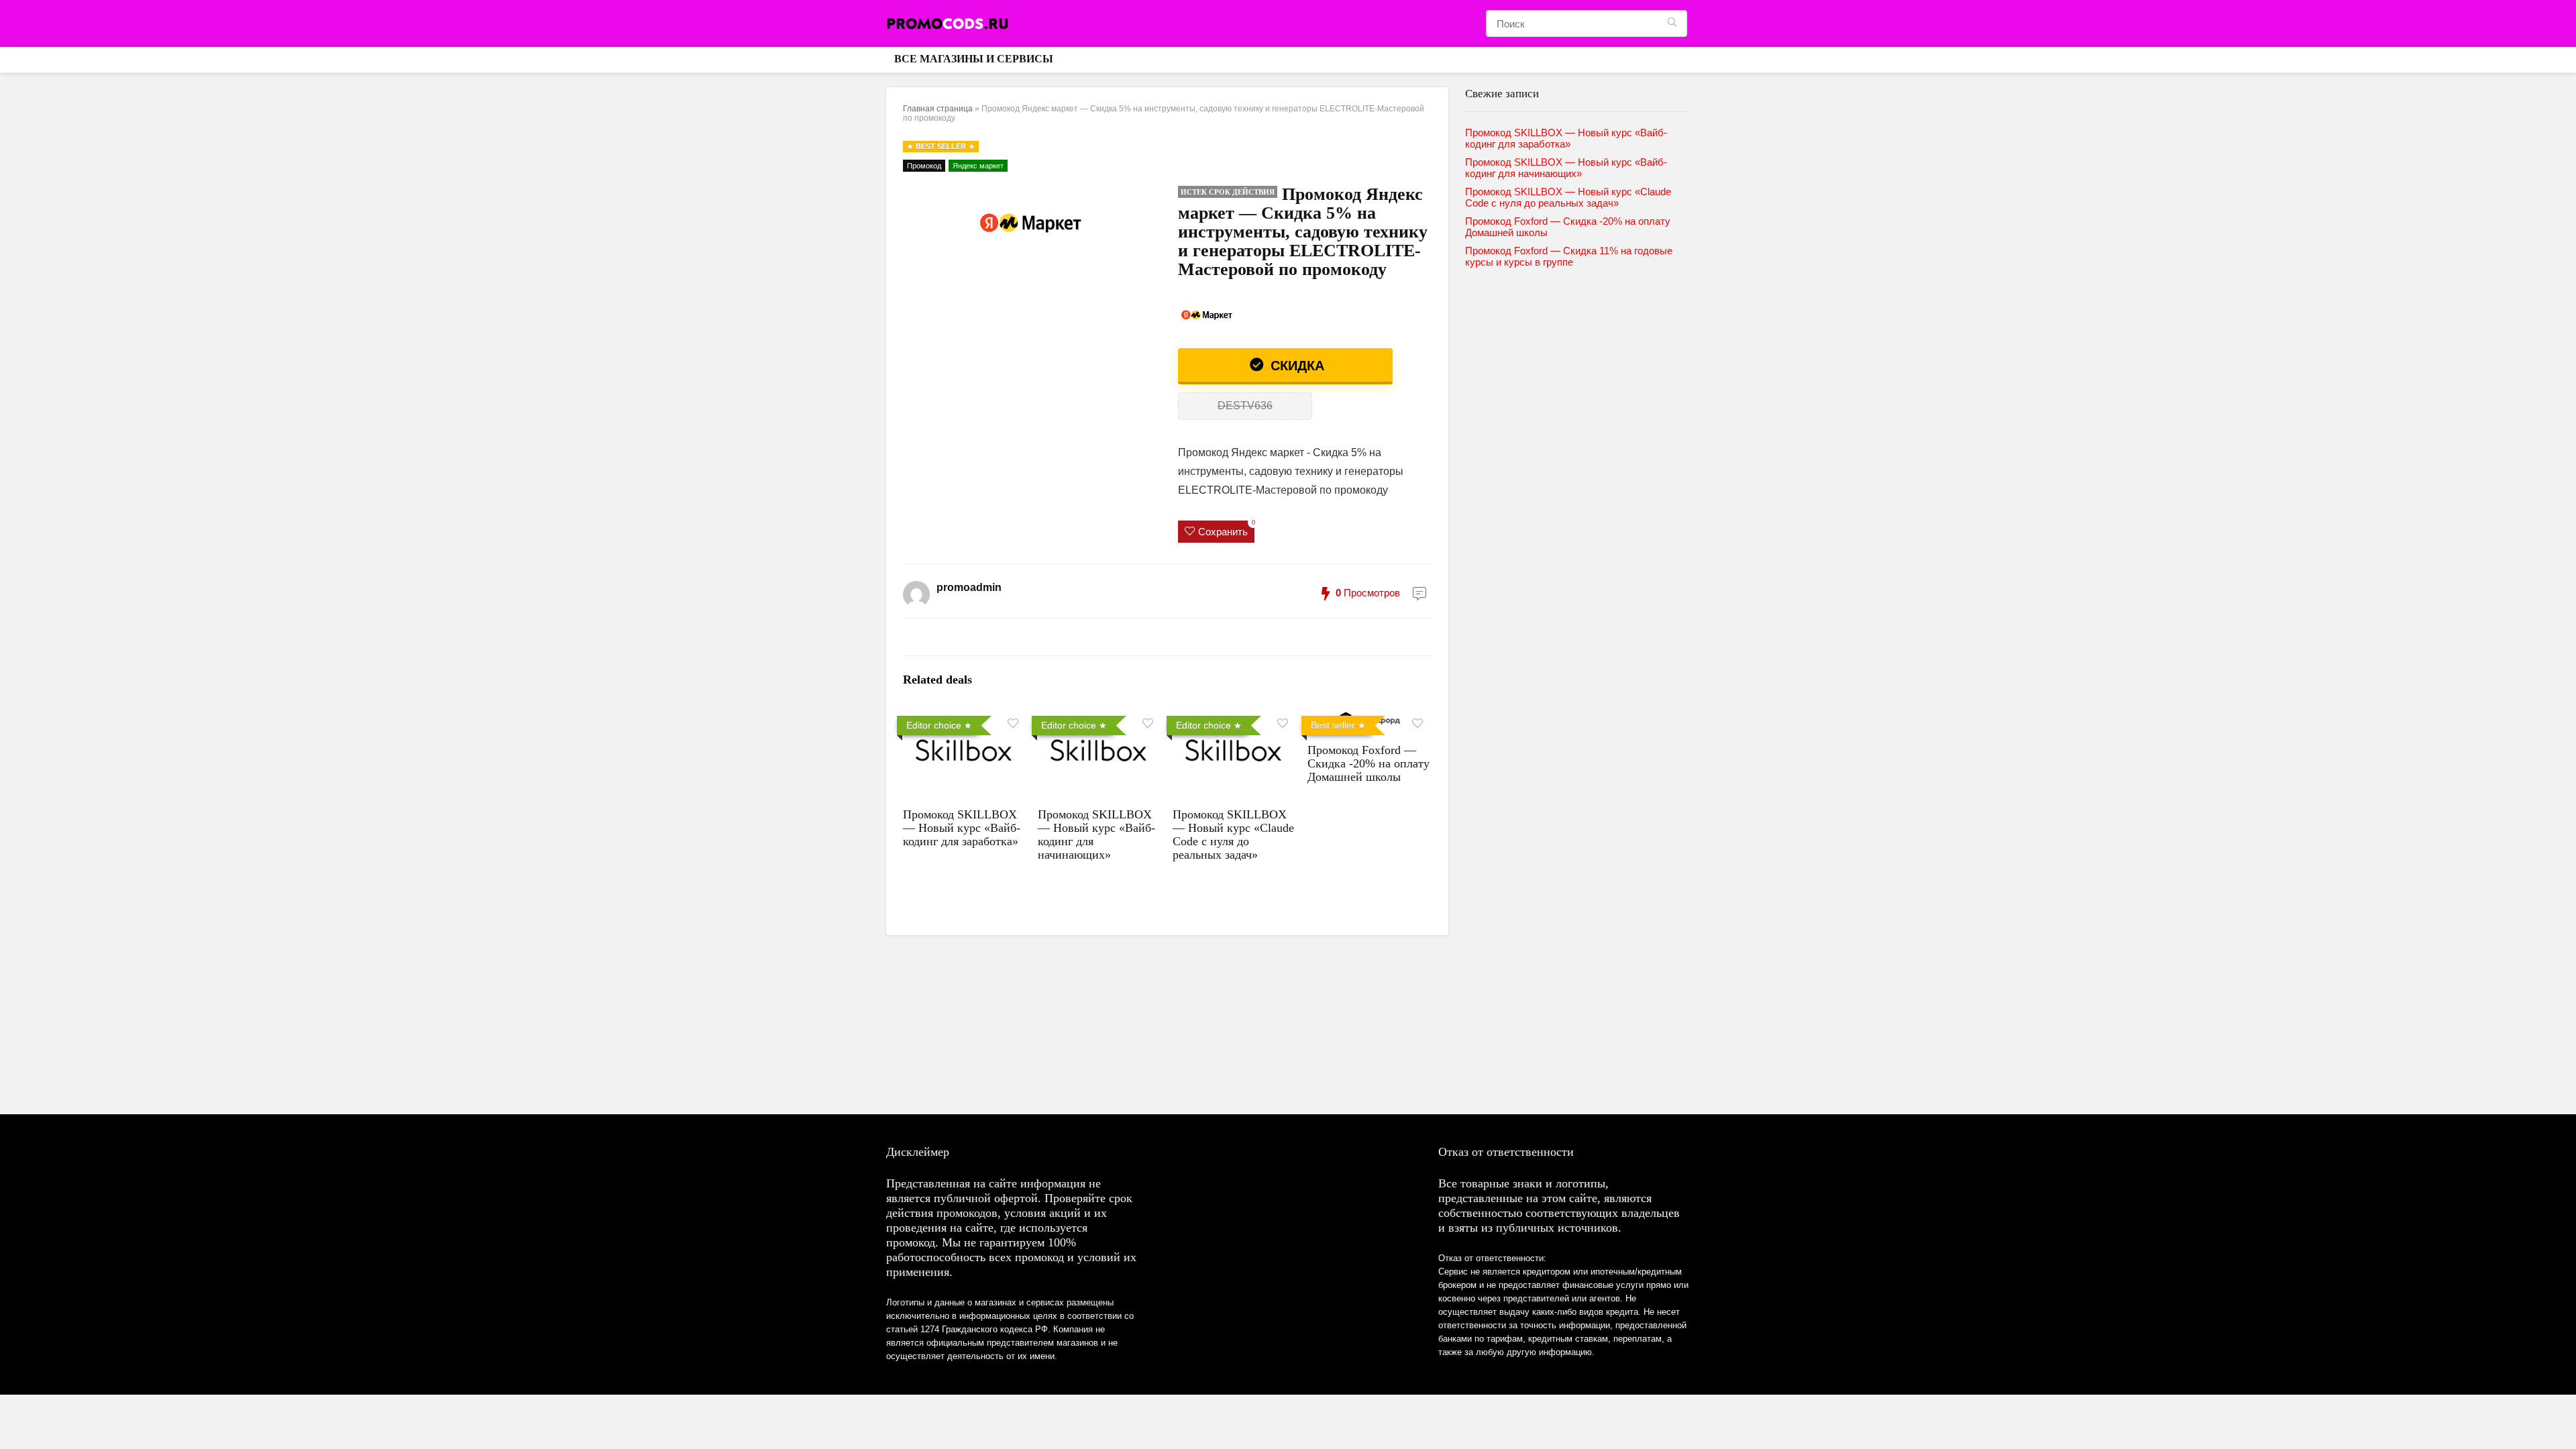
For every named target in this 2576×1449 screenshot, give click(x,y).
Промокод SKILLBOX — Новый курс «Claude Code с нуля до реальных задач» (1233, 835)
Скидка (1295, 366)
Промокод (924, 166)
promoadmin (969, 587)
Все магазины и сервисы (974, 59)
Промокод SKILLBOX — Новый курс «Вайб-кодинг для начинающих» (1566, 168)
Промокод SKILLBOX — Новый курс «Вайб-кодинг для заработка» (962, 828)
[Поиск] (1672, 23)
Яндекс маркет (978, 166)
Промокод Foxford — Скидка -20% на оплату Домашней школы (1368, 763)
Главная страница (938, 109)
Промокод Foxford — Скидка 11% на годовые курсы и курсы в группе (1569, 256)
